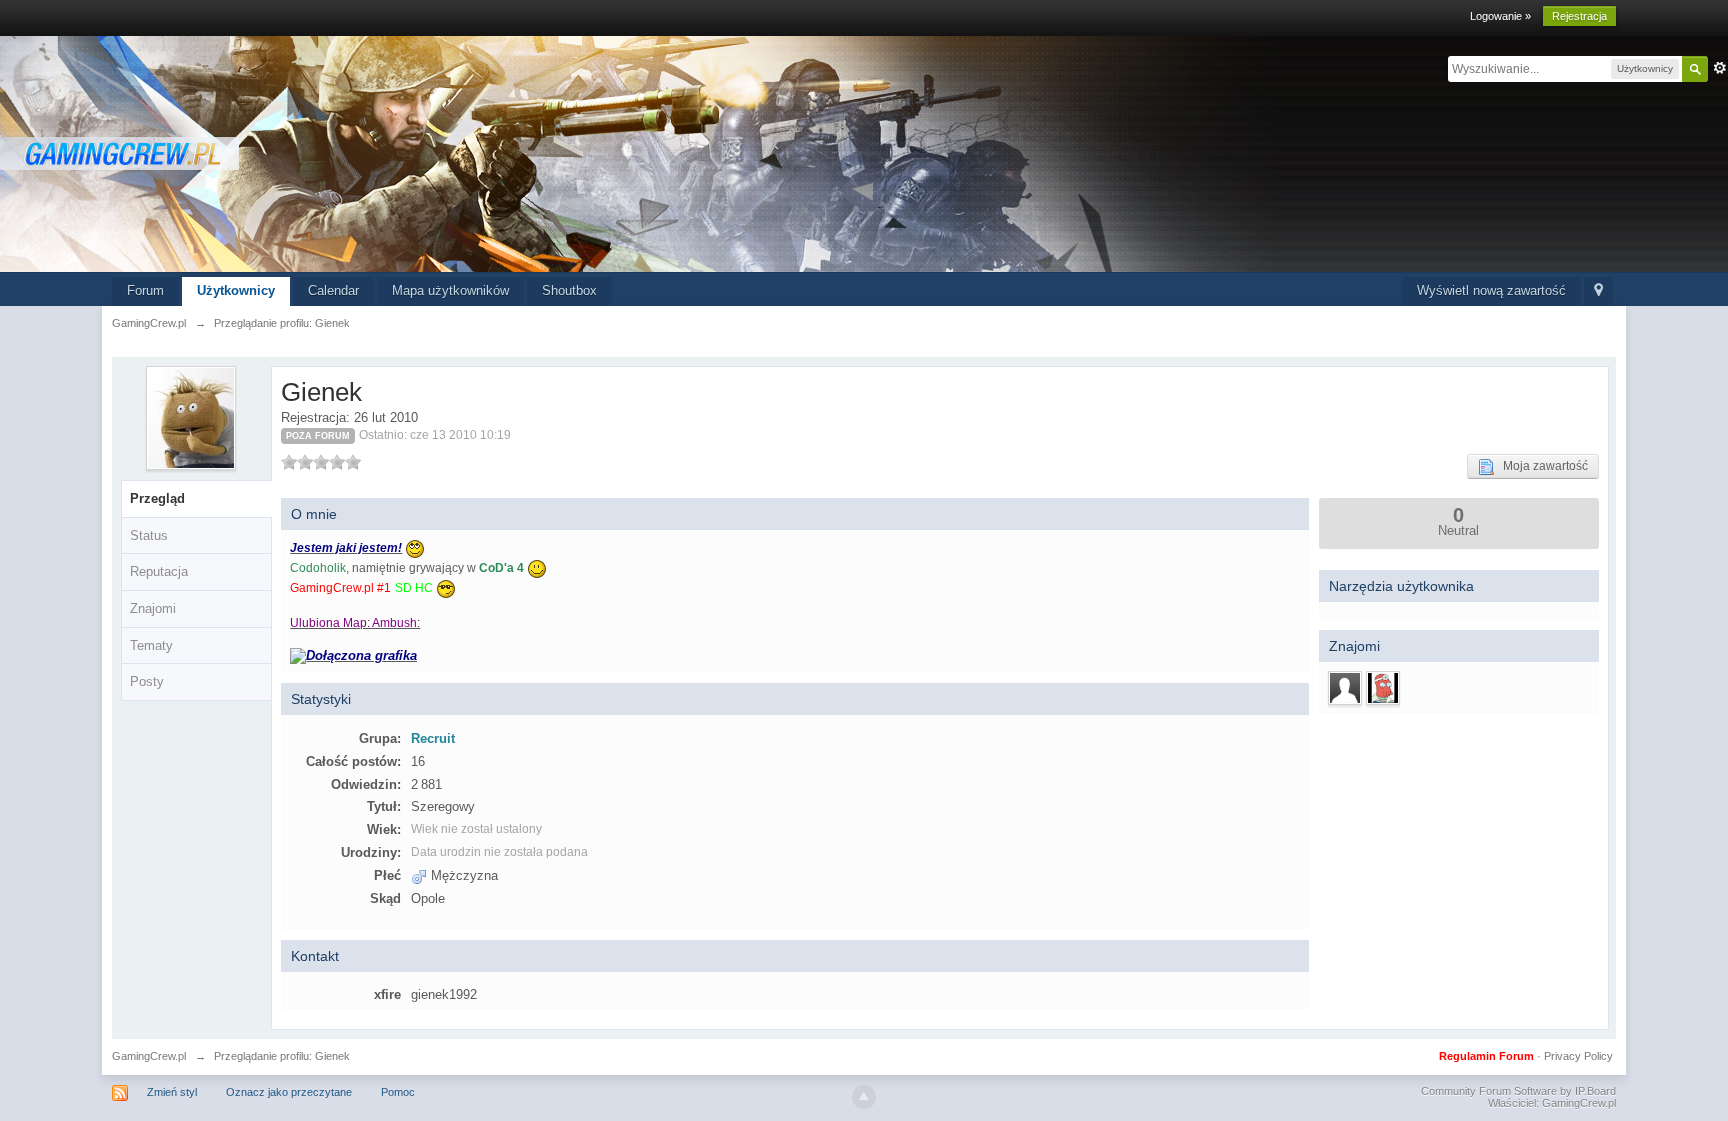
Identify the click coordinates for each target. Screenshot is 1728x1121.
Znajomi (153, 608)
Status (149, 535)
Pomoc (398, 1092)
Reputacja (159, 571)
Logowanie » (1500, 16)
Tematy (151, 645)
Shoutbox (569, 290)
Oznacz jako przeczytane (289, 1092)
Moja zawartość (1541, 466)
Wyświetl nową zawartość (1491, 290)
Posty (147, 681)
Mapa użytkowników (450, 290)
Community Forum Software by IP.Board (1518, 1091)
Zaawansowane (1720, 68)
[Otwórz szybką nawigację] (1598, 291)
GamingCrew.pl (149, 1056)
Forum (145, 290)
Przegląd (157, 498)
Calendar (333, 290)
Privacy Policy (1578, 1056)
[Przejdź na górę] (864, 1097)
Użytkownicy (236, 290)
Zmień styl (172, 1092)
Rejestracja (1579, 16)
